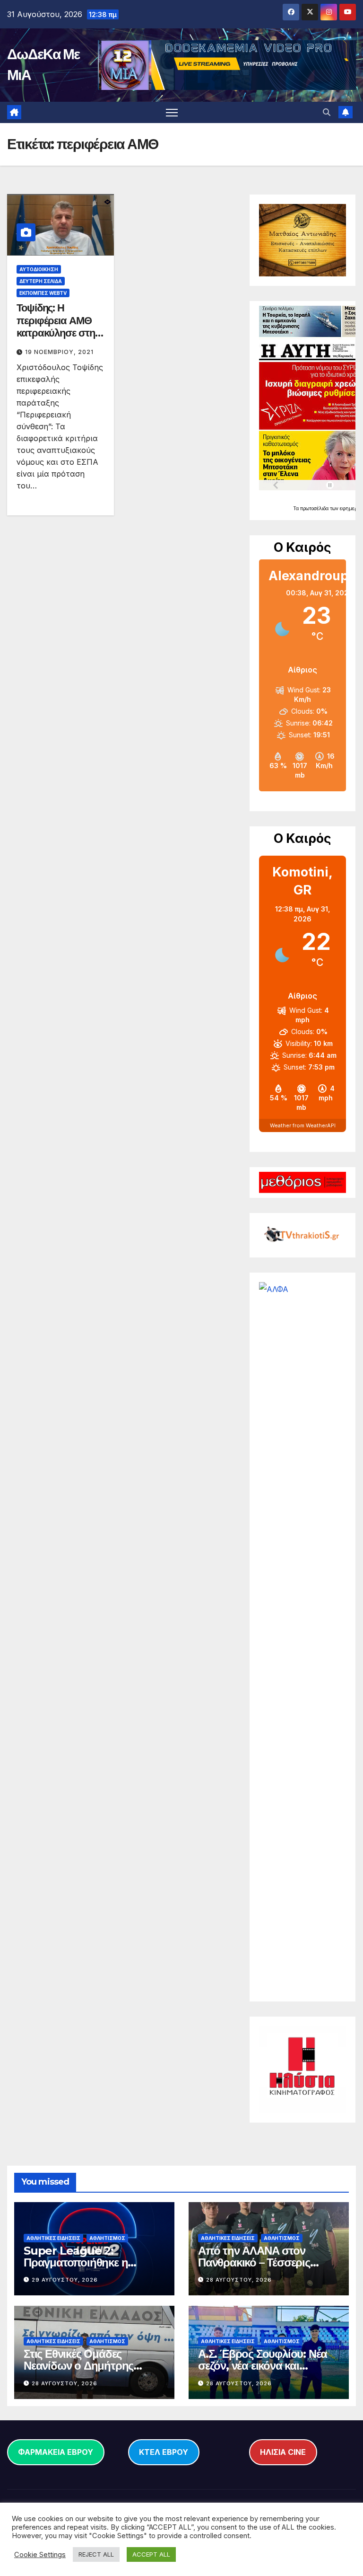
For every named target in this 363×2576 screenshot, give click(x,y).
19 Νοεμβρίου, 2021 (59, 352)
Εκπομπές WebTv (43, 293)
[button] (327, 112)
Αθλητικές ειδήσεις (53, 2238)
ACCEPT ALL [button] (151, 2554)
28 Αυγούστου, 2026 (239, 2280)
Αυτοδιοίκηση (39, 269)
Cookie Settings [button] (40, 2555)
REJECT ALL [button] (96, 2554)
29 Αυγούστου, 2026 (65, 2280)
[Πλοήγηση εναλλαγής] (172, 112)
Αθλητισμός (107, 2238)
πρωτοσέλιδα (315, 508)
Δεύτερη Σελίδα (41, 281)
